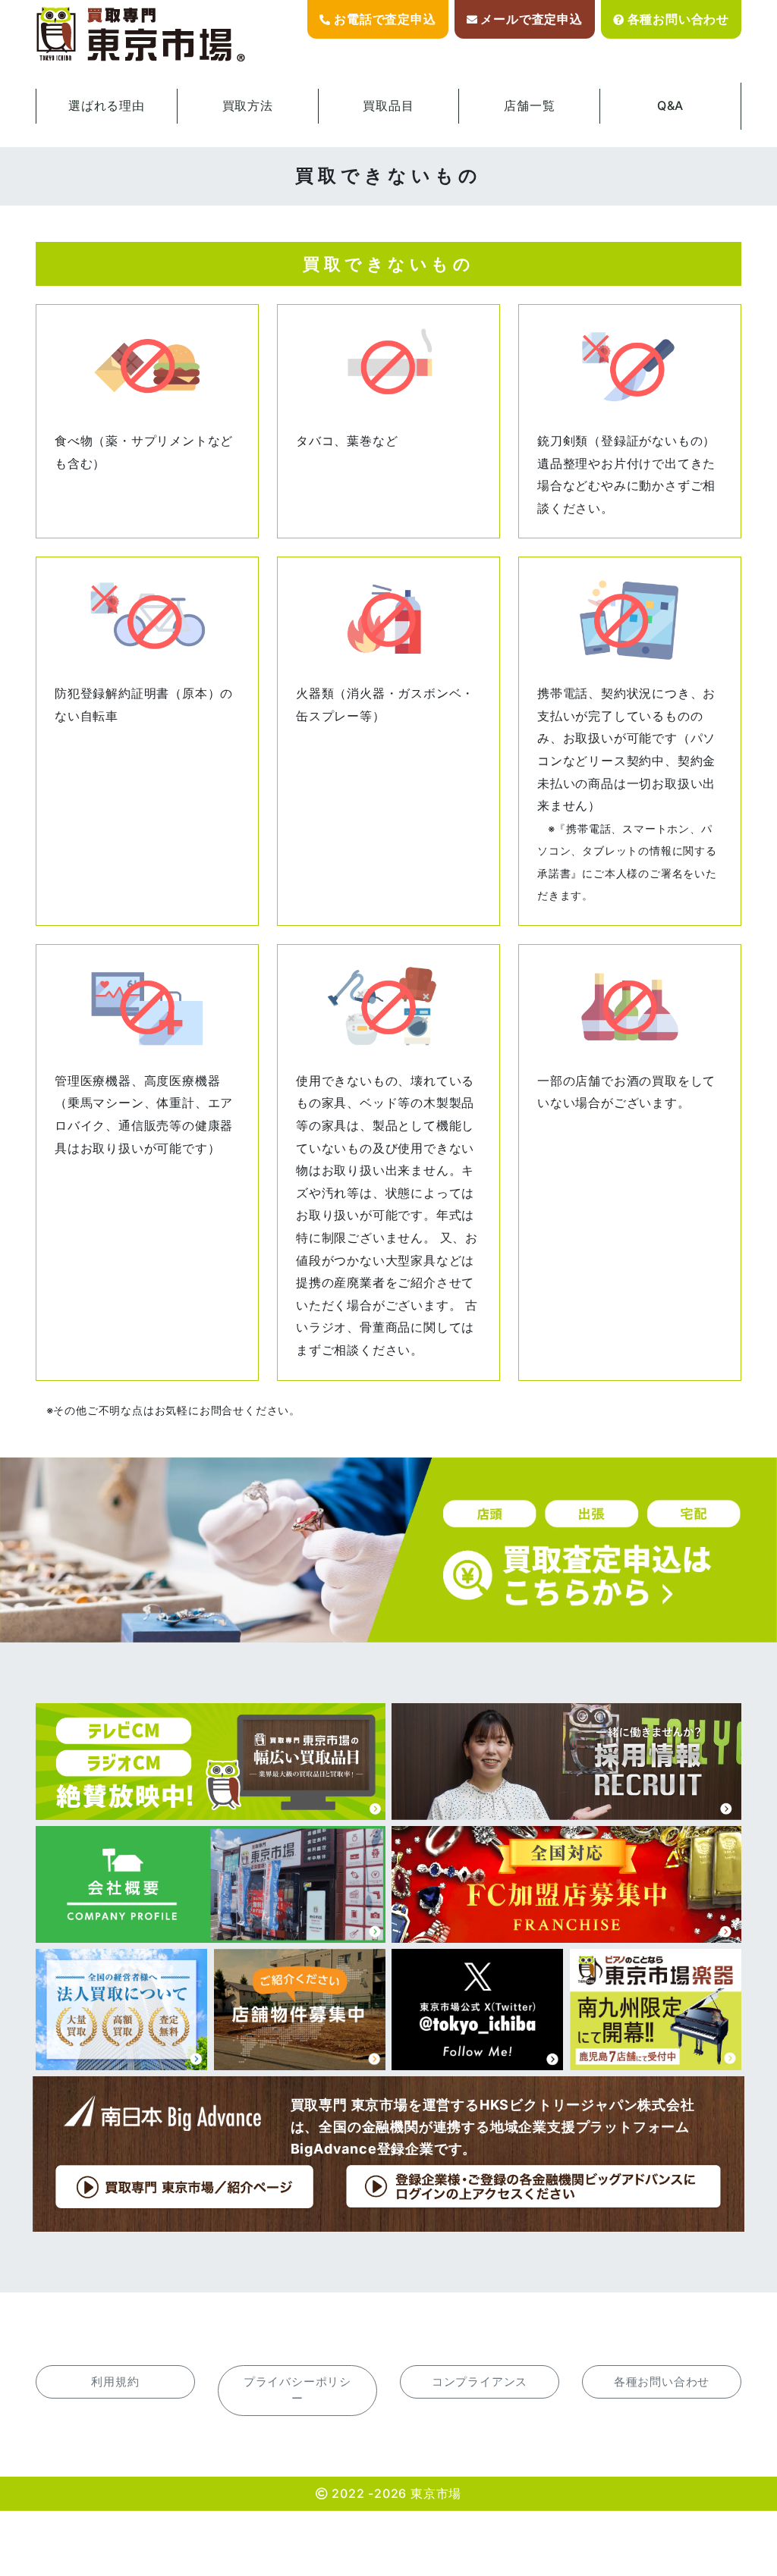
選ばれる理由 (107, 105)
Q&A (670, 105)
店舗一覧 (529, 105)
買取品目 (388, 105)
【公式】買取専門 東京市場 (142, 35)
